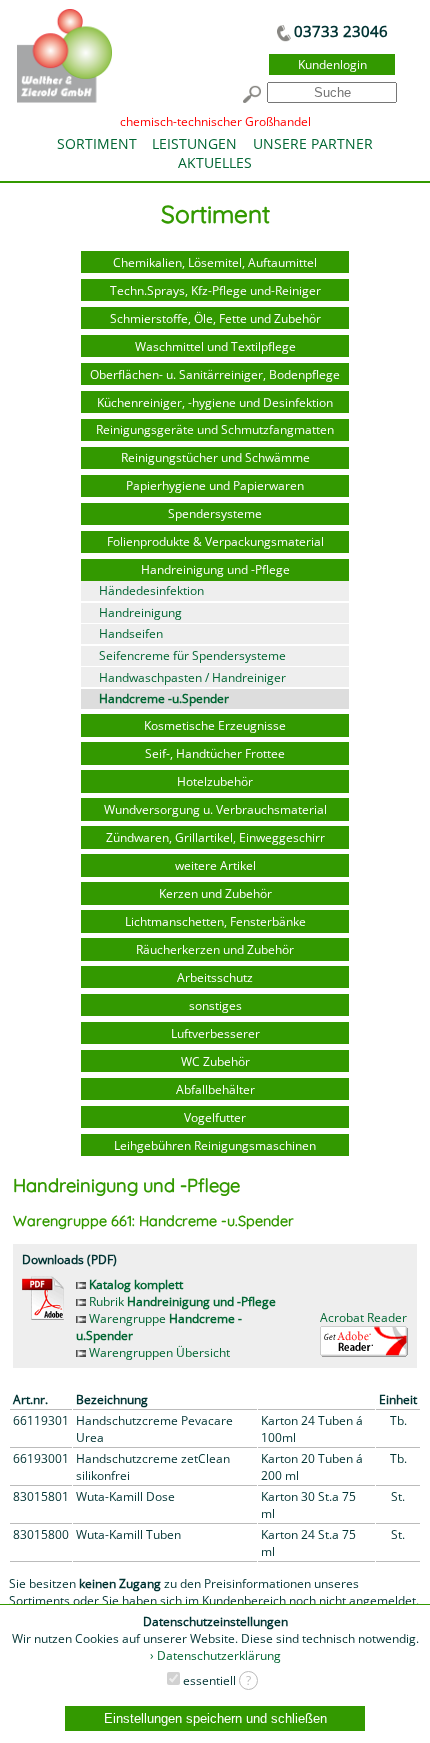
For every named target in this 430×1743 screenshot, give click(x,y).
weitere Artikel (215, 865)
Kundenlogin (332, 64)
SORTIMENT (97, 143)
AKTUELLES (215, 162)
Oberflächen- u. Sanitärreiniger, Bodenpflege (215, 374)
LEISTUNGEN (194, 143)
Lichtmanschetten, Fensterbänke (215, 921)
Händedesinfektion (151, 590)
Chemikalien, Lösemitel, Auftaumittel (215, 262)
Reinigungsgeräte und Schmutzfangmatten (215, 429)
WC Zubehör (215, 1061)
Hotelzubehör (215, 781)
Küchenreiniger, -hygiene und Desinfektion (215, 402)
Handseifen (131, 633)
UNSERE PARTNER (313, 143)
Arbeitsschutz (215, 977)
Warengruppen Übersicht (158, 1352)
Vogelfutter (215, 1117)
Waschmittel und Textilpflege (215, 346)
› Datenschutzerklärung (215, 1655)
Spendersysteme (215, 513)
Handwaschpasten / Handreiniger (192, 677)
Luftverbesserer (215, 1033)
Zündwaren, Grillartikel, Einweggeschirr (215, 837)
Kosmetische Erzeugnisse (215, 725)
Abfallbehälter (215, 1089)
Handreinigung (140, 612)
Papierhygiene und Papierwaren (215, 485)
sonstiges (215, 1005)
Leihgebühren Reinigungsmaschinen (215, 1145)
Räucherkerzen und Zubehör (215, 949)
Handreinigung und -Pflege (215, 569)
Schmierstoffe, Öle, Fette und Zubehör (215, 318)
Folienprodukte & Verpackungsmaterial (215, 541)
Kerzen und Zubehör (215, 893)
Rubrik (181, 1301)
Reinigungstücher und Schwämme (215, 457)
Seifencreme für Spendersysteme (192, 655)
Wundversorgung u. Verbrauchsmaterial (215, 809)
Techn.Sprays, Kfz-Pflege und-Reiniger (215, 290)
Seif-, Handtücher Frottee (215, 753)
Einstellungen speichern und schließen (215, 1718)
